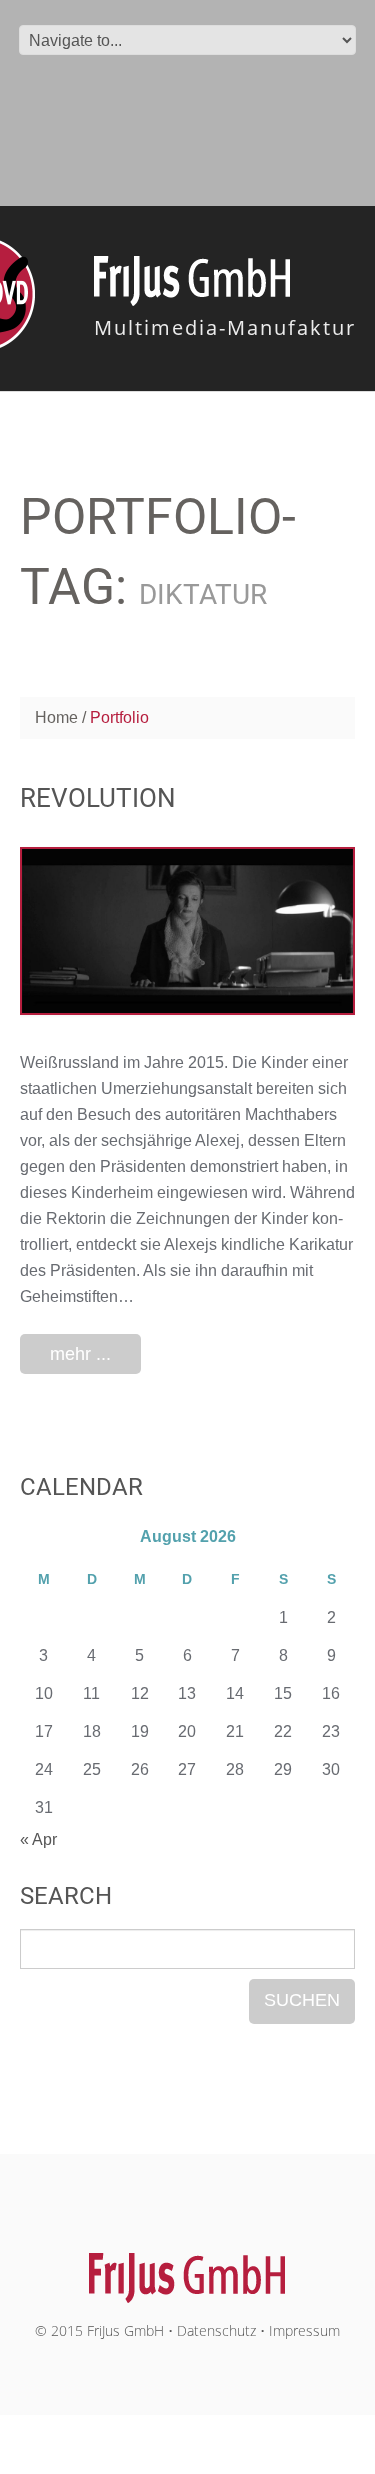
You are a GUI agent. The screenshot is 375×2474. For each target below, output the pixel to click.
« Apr (38, 1839)
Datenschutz (216, 2330)
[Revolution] (187, 930)
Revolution (98, 798)
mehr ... (80, 1354)
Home (56, 717)
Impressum (304, 2330)
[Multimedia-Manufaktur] (187, 2267)
